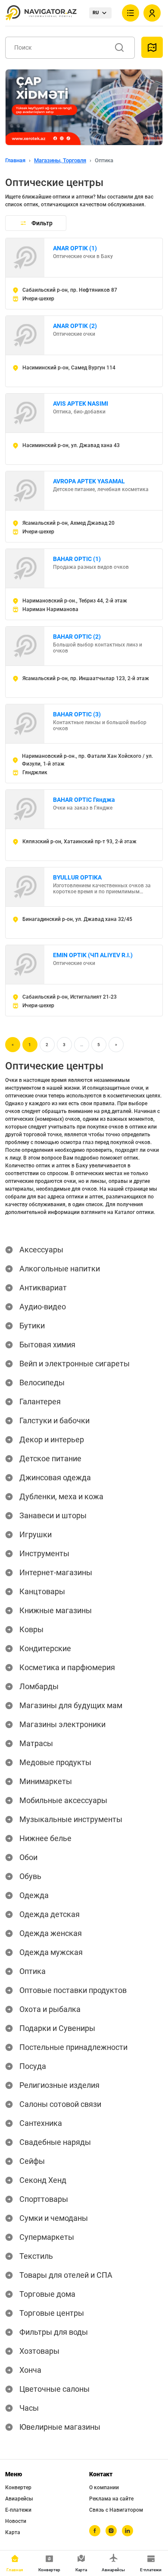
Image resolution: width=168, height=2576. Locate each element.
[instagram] (111, 2531)
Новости (16, 2521)
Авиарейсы (19, 2499)
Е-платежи (18, 2510)
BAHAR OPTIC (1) (77, 559)
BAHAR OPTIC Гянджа (84, 800)
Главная (15, 160)
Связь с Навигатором (116, 2510)
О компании (104, 2488)
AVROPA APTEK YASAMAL (89, 481)
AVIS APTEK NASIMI (81, 404)
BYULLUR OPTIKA (77, 877)
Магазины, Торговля (60, 160)
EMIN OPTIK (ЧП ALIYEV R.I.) (93, 955)
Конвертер (18, 2488)
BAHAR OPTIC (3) (77, 714)
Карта (13, 2532)
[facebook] (95, 2531)
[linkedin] (128, 2531)
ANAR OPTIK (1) (75, 248)
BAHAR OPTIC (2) (77, 637)
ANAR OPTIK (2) (75, 326)
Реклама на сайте (111, 2499)
